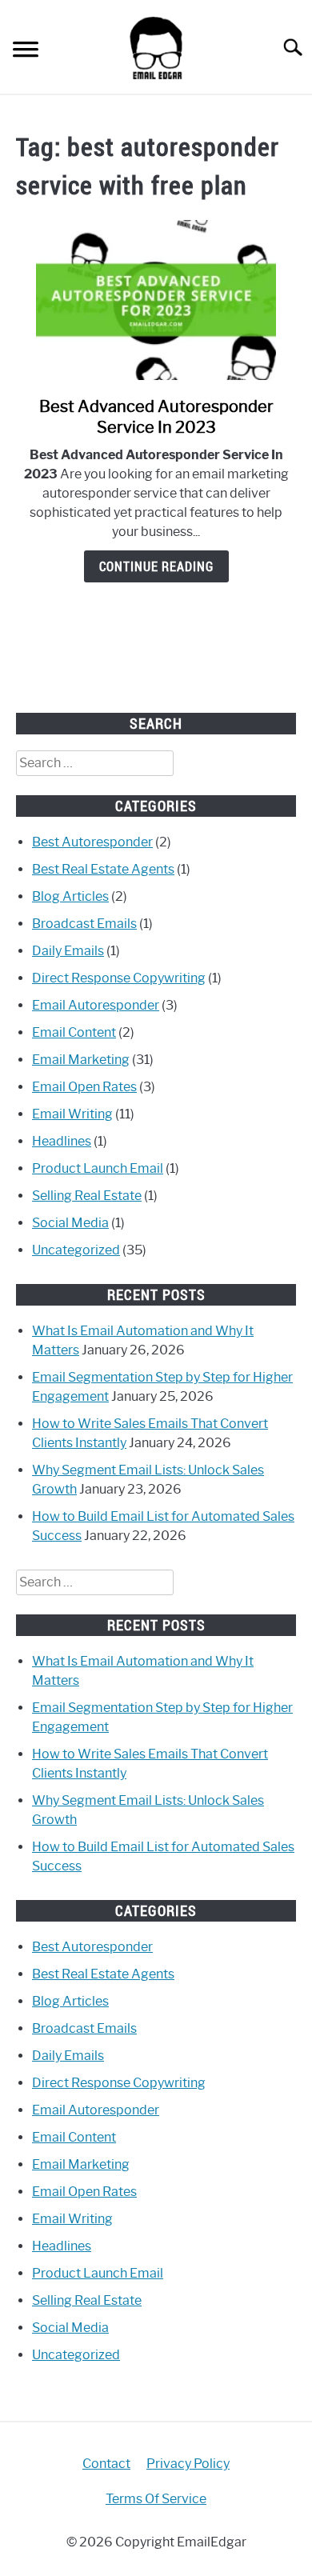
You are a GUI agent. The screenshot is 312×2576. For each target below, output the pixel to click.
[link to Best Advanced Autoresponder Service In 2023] (156, 300)
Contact (106, 2464)
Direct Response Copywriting (119, 978)
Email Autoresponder (96, 1005)
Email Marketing (81, 1060)
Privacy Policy (188, 2464)
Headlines (62, 1141)
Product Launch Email (98, 1168)
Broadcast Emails (84, 924)
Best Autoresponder (92, 842)
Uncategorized (76, 1250)
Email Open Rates (84, 1087)
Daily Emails (68, 951)
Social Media (70, 1223)
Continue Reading (156, 566)
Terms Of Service (156, 2499)
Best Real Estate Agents (103, 869)
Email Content (74, 1032)
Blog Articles (70, 896)
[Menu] (26, 52)
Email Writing (72, 1114)
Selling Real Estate (87, 1196)
